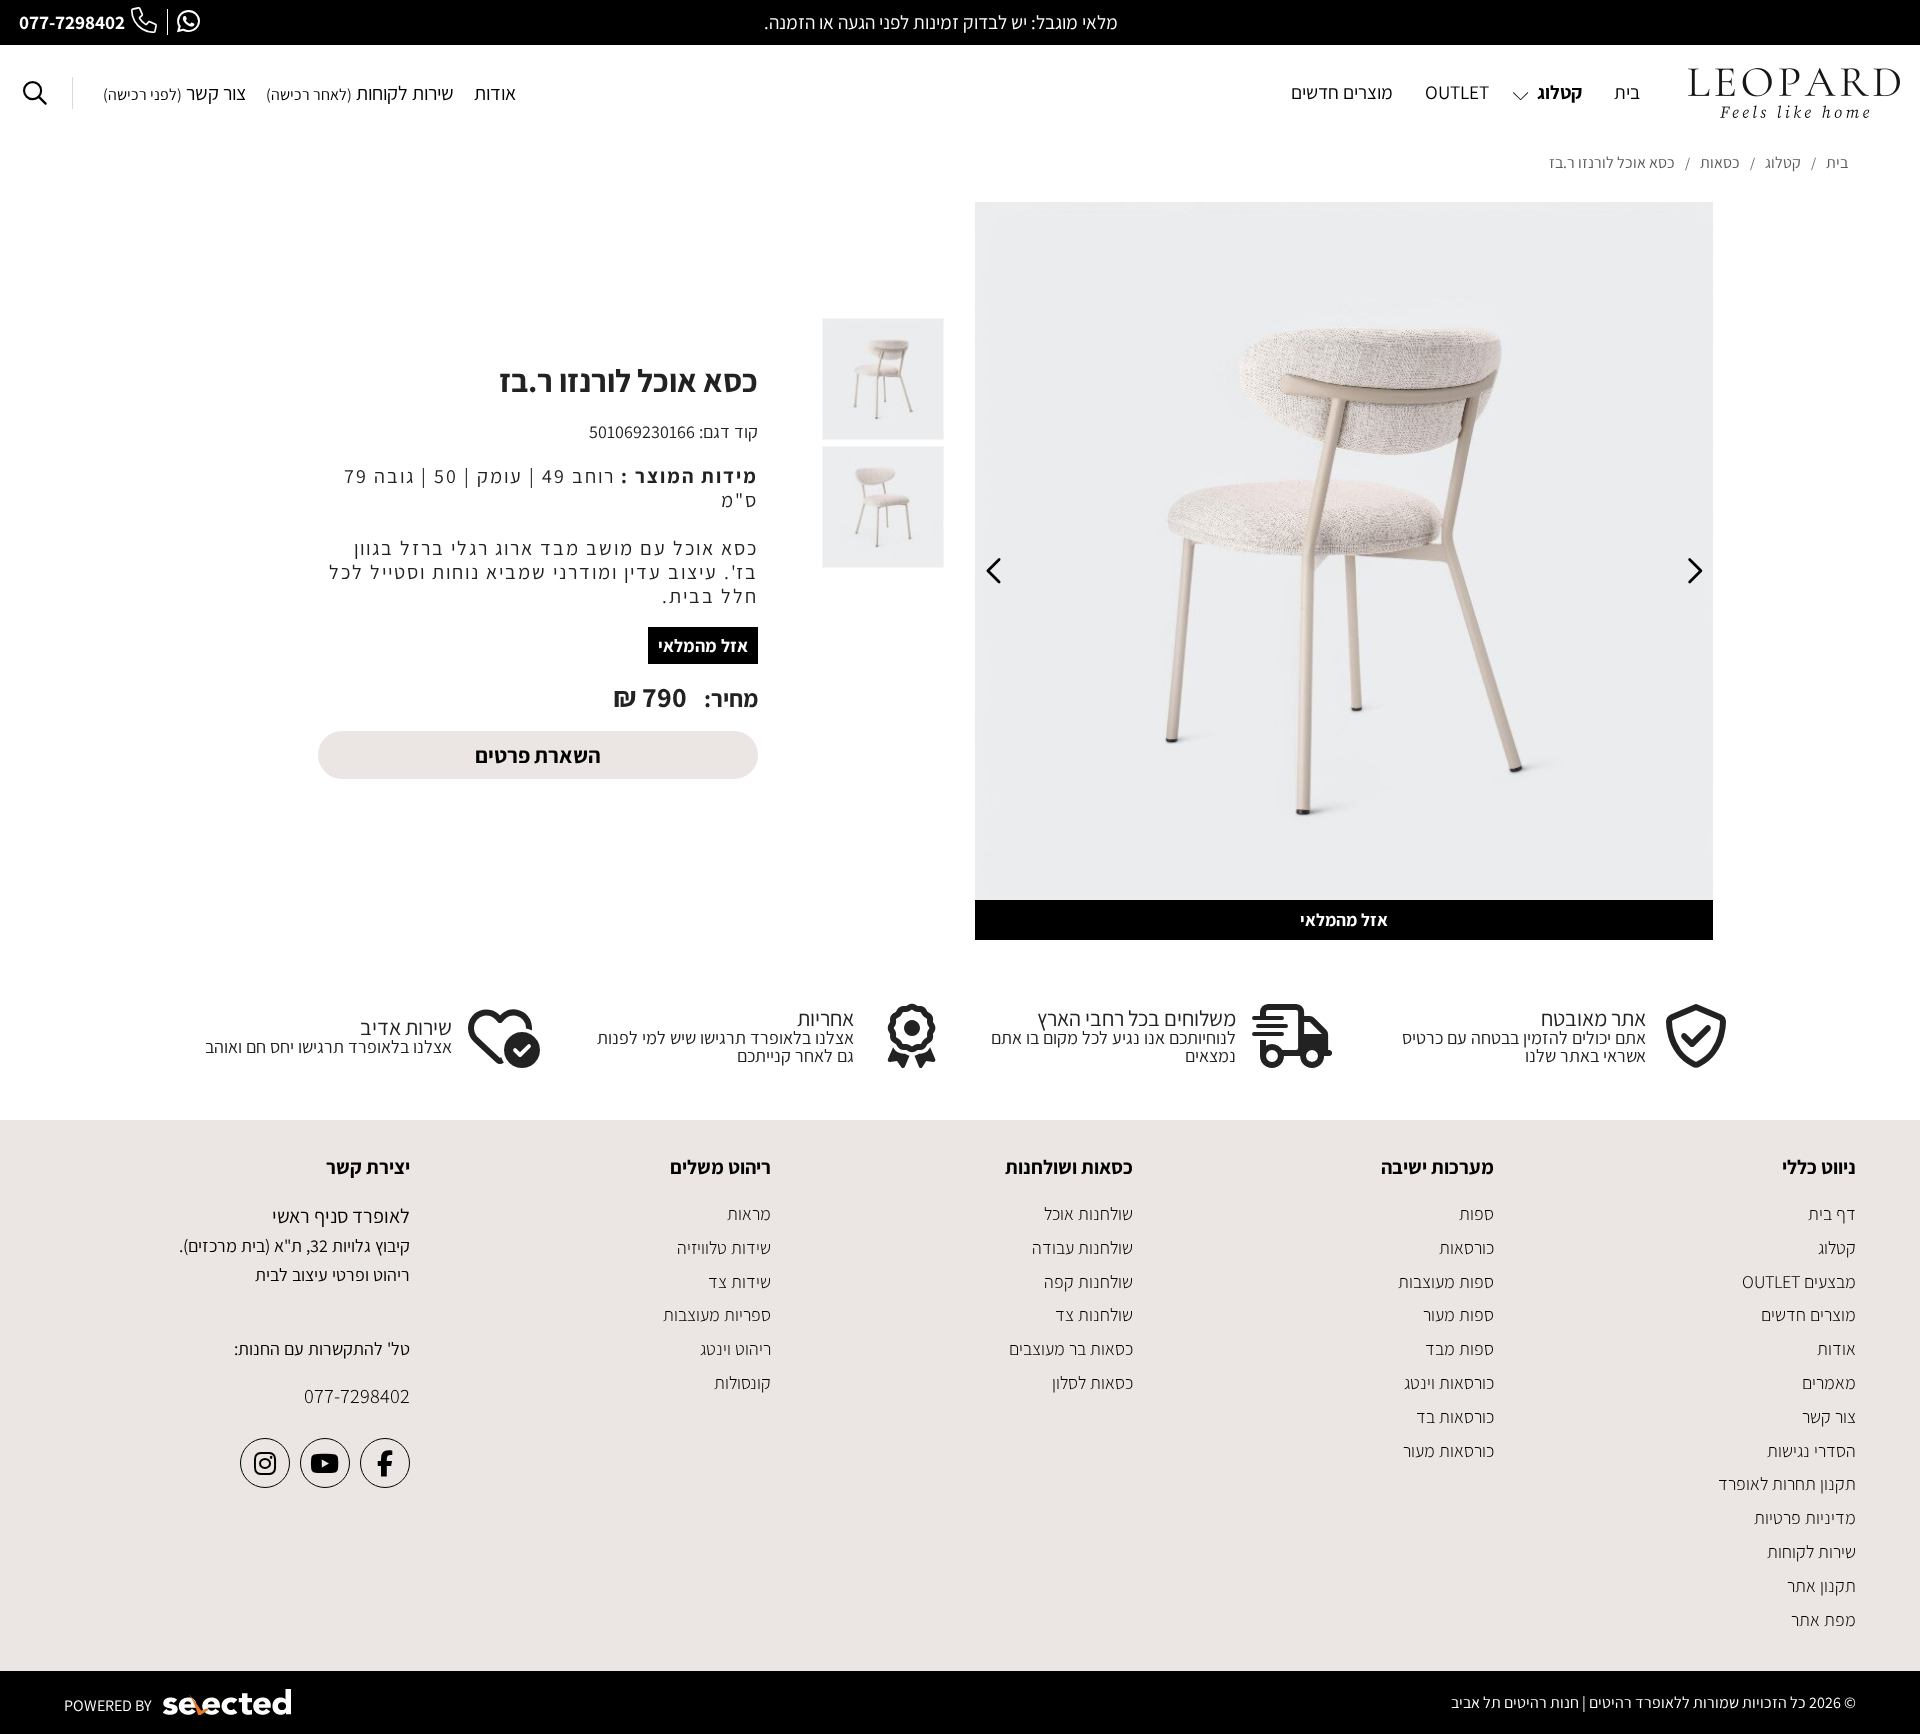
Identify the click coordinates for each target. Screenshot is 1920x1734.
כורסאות (1466, 1247)
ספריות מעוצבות (717, 1314)
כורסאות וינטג (1449, 1382)
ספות (1476, 1213)
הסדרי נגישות (1811, 1450)
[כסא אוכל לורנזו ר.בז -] (883, 379)
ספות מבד (1459, 1348)
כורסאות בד (1455, 1416)
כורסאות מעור (1448, 1450)
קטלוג (1837, 1247)
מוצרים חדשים (1808, 1314)
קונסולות (742, 1382)
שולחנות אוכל (1088, 1213)
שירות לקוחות (360, 93)
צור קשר (174, 93)
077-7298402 (72, 22)
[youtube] (325, 1463)
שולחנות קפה (1088, 1281)
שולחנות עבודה (1082, 1247)
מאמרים (1829, 1382)
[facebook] (385, 1463)
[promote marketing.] (228, 1702)
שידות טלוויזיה (724, 1247)
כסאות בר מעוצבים (1071, 1348)
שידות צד (739, 1281)
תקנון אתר (1821, 1585)
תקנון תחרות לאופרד (1787, 1483)
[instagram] (265, 1463)
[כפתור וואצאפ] (188, 22)
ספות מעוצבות (1446, 1281)
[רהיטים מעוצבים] (1794, 93)
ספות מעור (1458, 1314)
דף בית (1832, 1213)
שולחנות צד (1094, 1314)
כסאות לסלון (1092, 1382)
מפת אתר (1823, 1619)
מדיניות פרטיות (1805, 1517)
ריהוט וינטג (735, 1348)
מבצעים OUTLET (1799, 1281)
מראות (749, 1213)
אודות (495, 93)
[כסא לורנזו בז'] (1344, 571)
